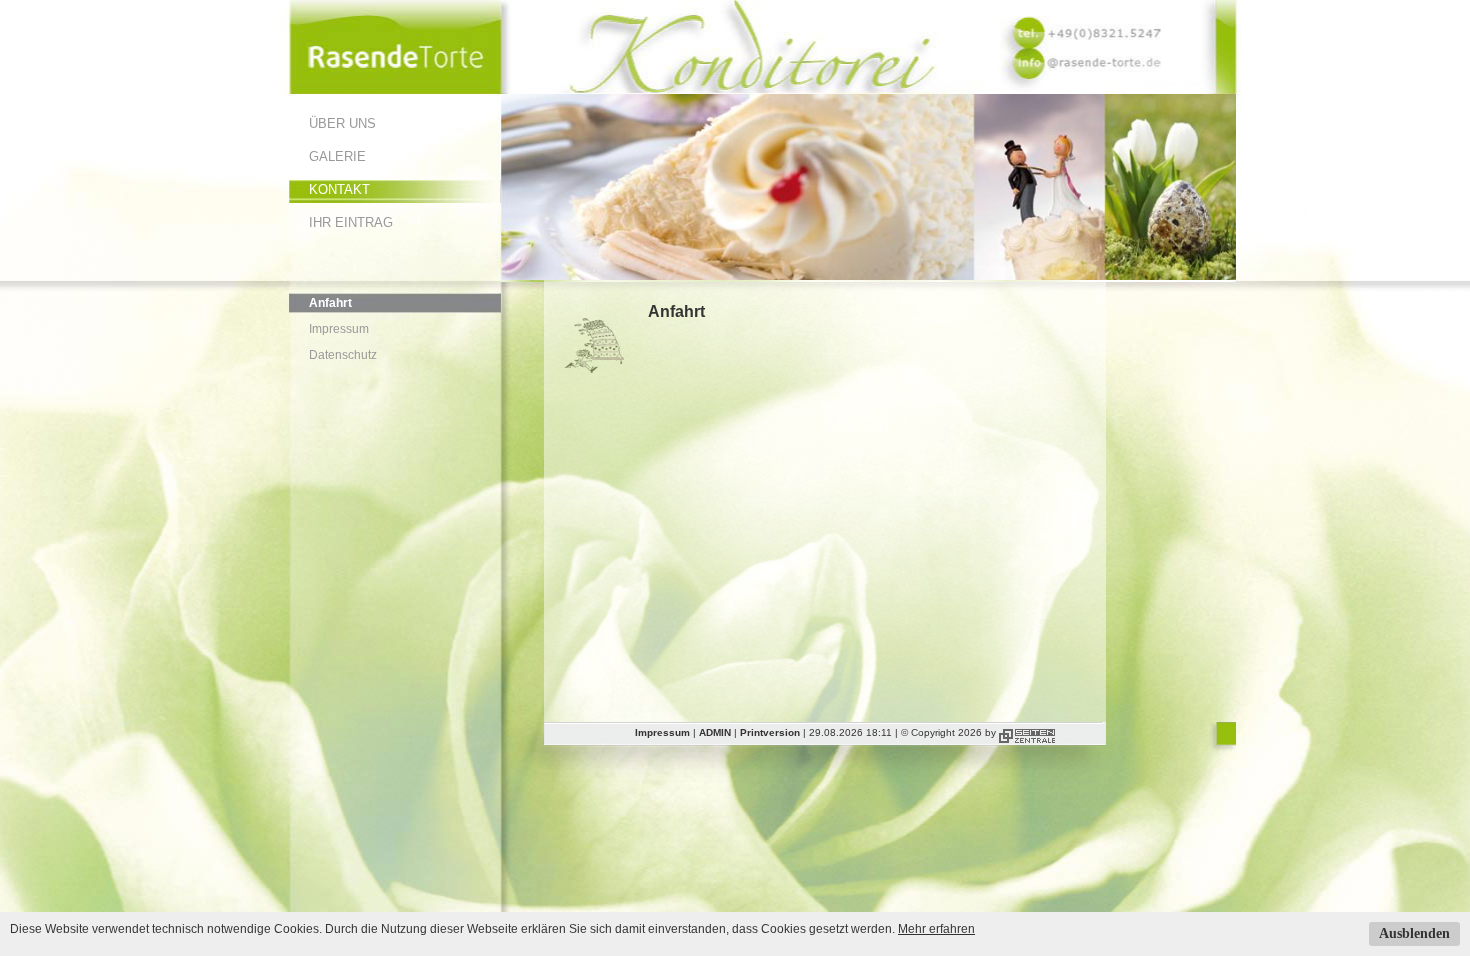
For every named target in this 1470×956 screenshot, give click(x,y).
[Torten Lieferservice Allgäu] (395, 90)
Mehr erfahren (936, 929)
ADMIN (715, 732)
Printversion (770, 732)
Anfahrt (330, 303)
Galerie (337, 156)
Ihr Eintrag (351, 222)
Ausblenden (1414, 933)
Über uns (342, 123)
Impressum (339, 329)
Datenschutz (343, 355)
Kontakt (339, 189)
